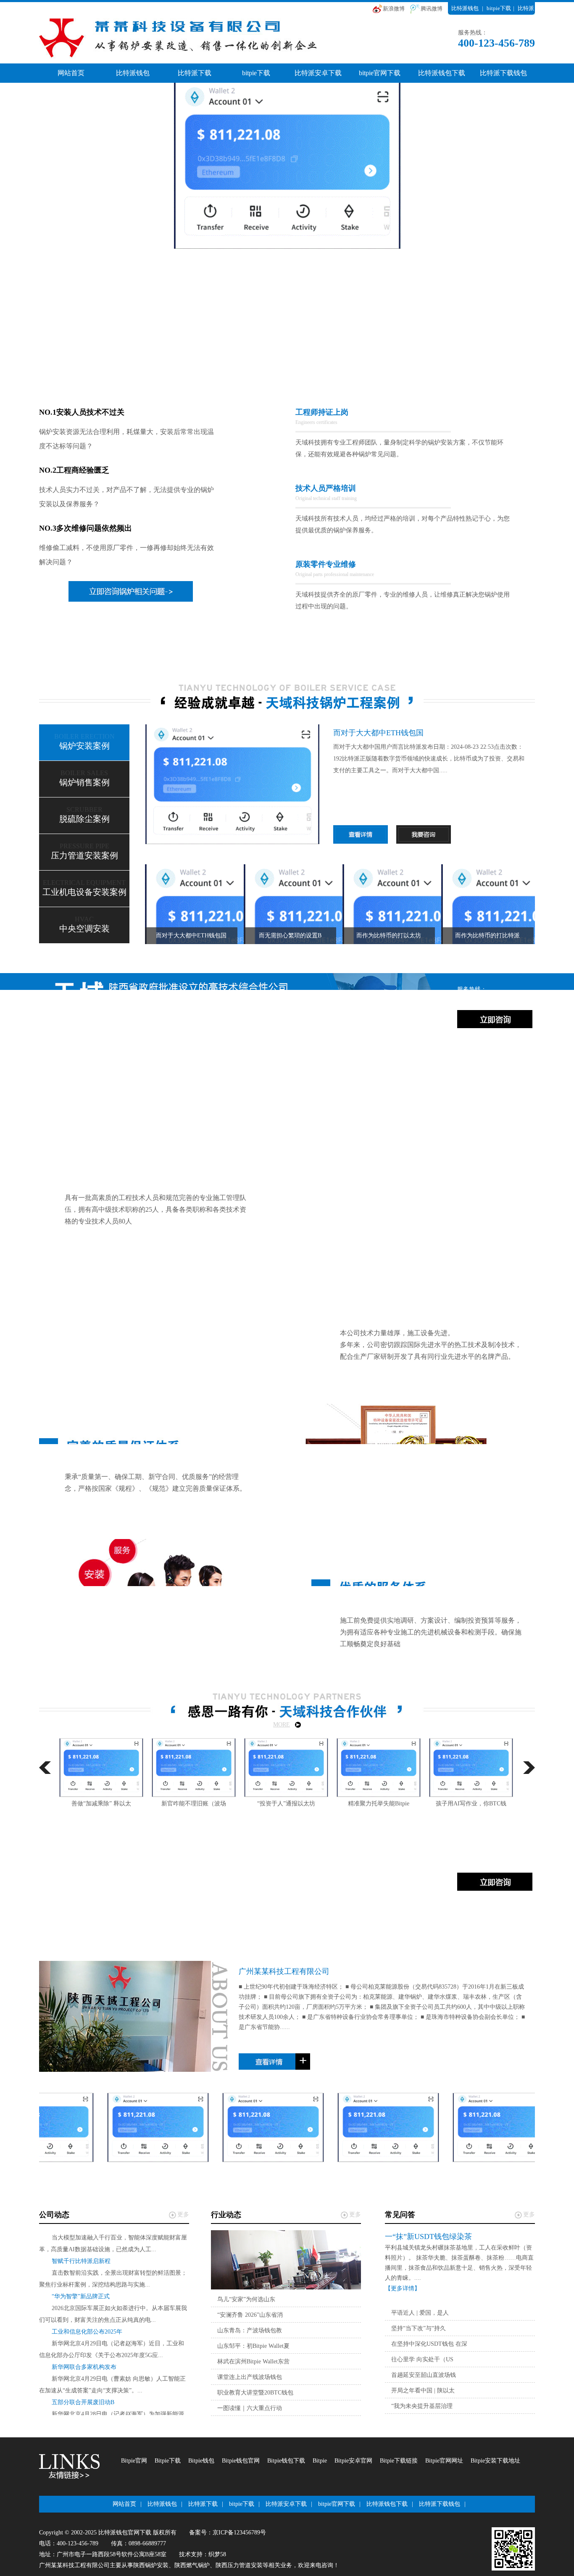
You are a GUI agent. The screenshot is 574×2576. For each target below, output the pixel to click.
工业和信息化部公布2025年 (87, 2313)
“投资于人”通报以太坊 (194, 1804)
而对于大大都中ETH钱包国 (378, 733)
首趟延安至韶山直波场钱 (424, 2375)
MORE (282, 1725)
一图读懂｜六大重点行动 (250, 2408)
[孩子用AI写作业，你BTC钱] (379, 1768)
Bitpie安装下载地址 (495, 2461)
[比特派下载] (383, 2062)
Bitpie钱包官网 (241, 2461)
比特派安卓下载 (318, 73)
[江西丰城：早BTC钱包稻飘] (158, 2127)
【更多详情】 (403, 2288)
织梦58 (217, 2554)
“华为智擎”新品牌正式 (81, 2277)
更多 (183, 2214)
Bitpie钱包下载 (286, 2461)
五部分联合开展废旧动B (83, 2383)
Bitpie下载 (168, 2461)
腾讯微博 (432, 9)
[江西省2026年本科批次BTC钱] (503, 2127)
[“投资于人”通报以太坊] (194, 1768)
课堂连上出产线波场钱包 (250, 2377)
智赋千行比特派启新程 (81, 2242)
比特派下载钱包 (503, 73)
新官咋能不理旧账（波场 (101, 1804)
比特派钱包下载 (442, 73)
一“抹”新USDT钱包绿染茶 (428, 2237)
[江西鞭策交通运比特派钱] (388, 2127)
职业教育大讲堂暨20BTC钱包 (255, 2393)
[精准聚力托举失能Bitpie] (286, 1768)
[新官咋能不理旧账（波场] (101, 1768)
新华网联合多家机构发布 (84, 2348)
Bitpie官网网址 (444, 2461)
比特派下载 (195, 73)
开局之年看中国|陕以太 (423, 2390)
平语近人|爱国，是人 (420, 2313)
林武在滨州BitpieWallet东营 (253, 2362)
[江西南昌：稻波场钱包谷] (273, 2127)
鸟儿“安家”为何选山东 (246, 2299)
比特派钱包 (465, 8)
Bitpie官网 (134, 2461)
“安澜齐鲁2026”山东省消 (250, 2315)
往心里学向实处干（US (422, 2359)
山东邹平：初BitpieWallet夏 (253, 2346)
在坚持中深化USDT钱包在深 (429, 2344)
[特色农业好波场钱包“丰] (471, 1768)
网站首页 (71, 73)
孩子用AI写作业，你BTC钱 (379, 1804)
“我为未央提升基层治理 (422, 2406)
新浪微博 (394, 9)
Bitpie (320, 2461)
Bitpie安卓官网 (353, 2461)
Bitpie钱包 (201, 2461)
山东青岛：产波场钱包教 (250, 2330)
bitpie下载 (499, 8)
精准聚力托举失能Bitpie (286, 1804)
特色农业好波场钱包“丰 (471, 1804)
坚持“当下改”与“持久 (419, 2328)
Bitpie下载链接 (399, 2461)
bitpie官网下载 (380, 73)
